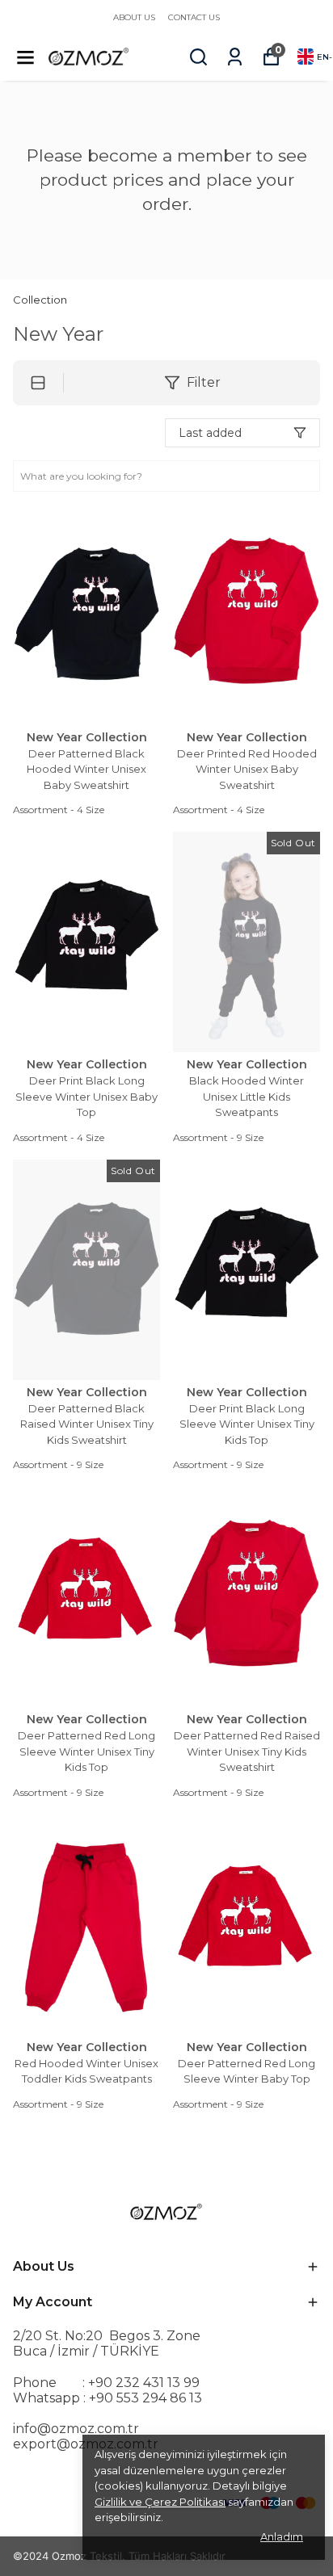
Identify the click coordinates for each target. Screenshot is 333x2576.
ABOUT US (134, 17)
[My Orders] (235, 57)
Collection (40, 300)
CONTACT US (194, 17)
